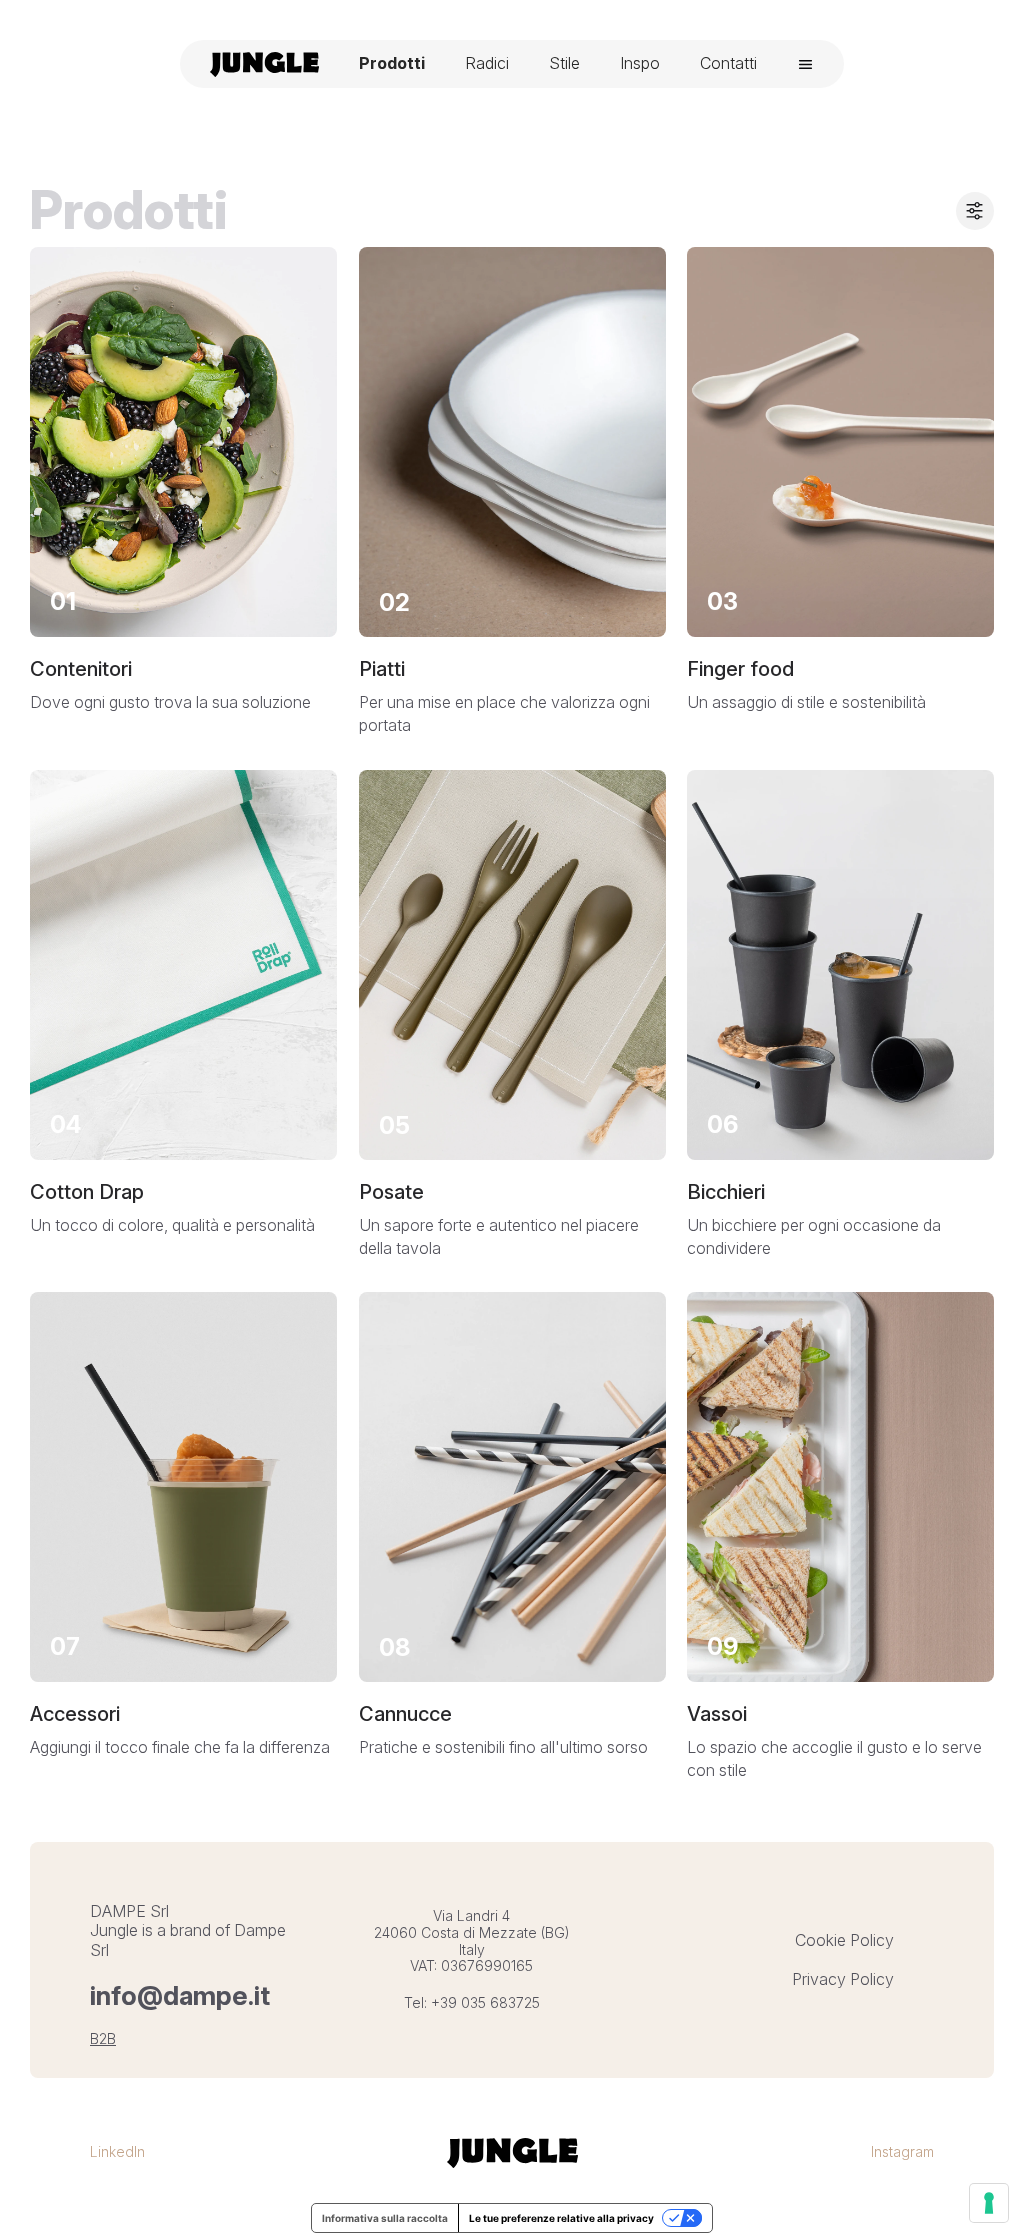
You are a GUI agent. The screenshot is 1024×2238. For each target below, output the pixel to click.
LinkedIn (117, 2151)
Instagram (902, 2151)
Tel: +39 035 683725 (472, 2002)
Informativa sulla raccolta (385, 2218)
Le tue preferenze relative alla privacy (561, 2218)
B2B (103, 2038)
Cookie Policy (844, 1940)
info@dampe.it (180, 1995)
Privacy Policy (843, 1979)
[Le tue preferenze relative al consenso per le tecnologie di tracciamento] (989, 2203)
